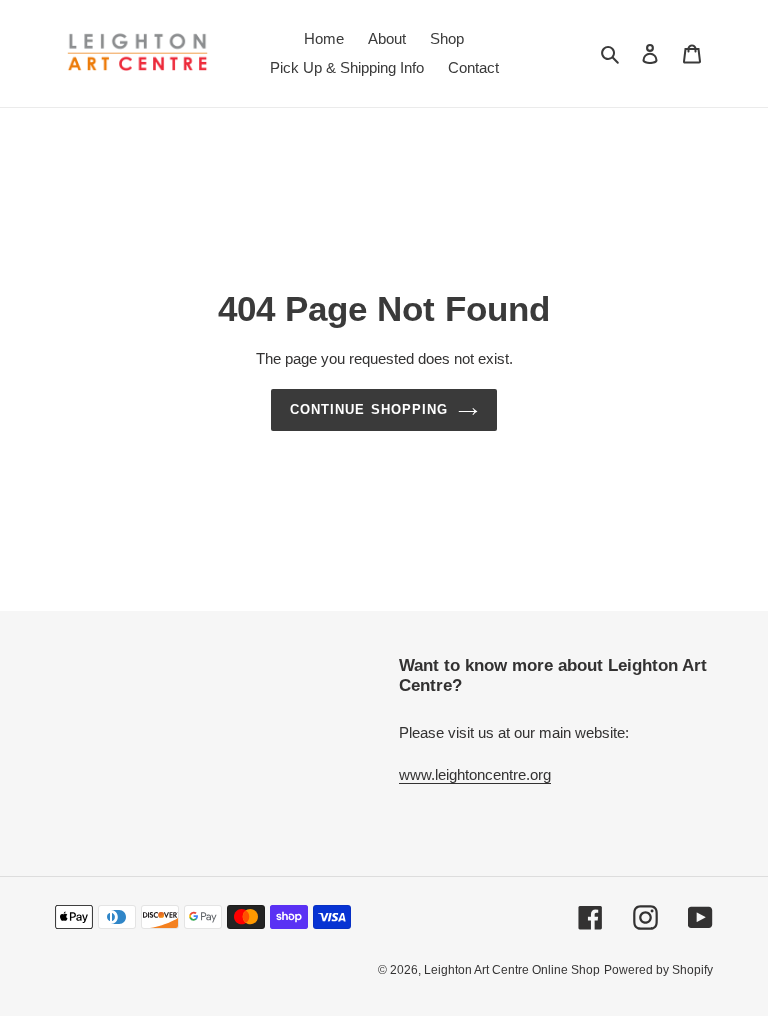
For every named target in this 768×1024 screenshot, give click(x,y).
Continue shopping (369, 409)
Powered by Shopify (658, 970)
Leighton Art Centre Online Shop (512, 970)
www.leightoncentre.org (475, 774)
